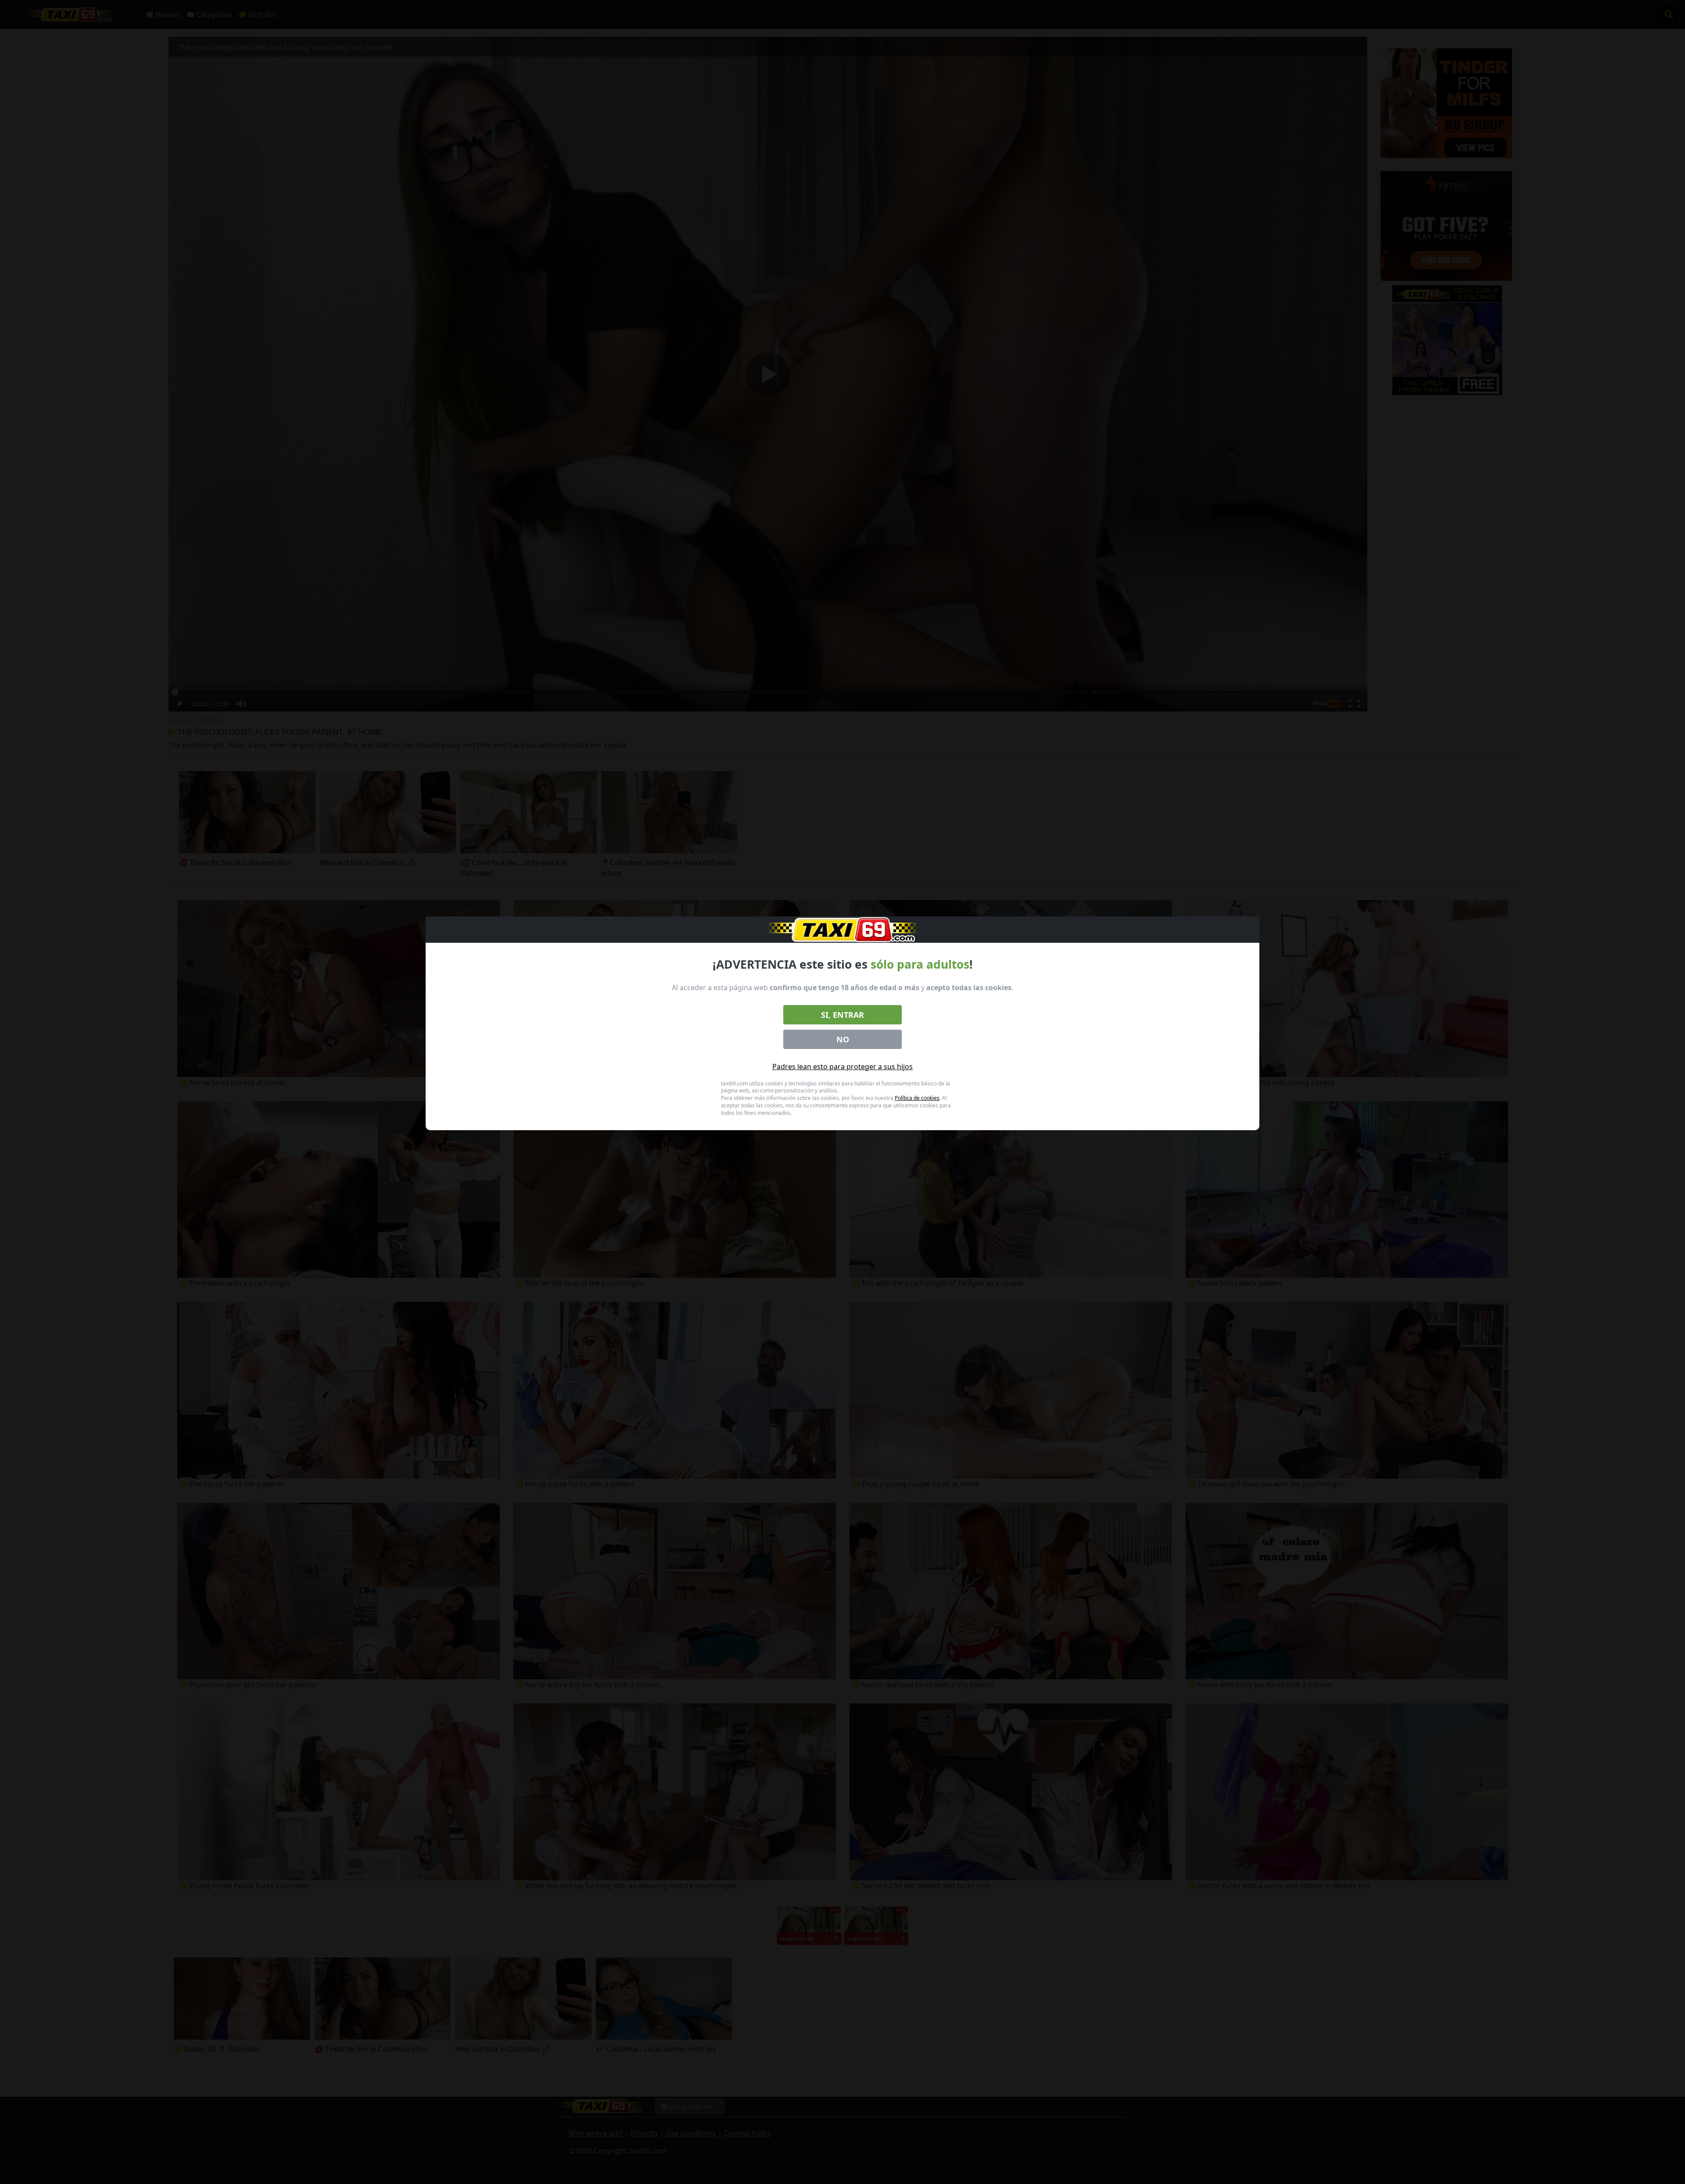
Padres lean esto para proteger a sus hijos (842, 1067)
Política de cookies (917, 1098)
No (843, 1039)
